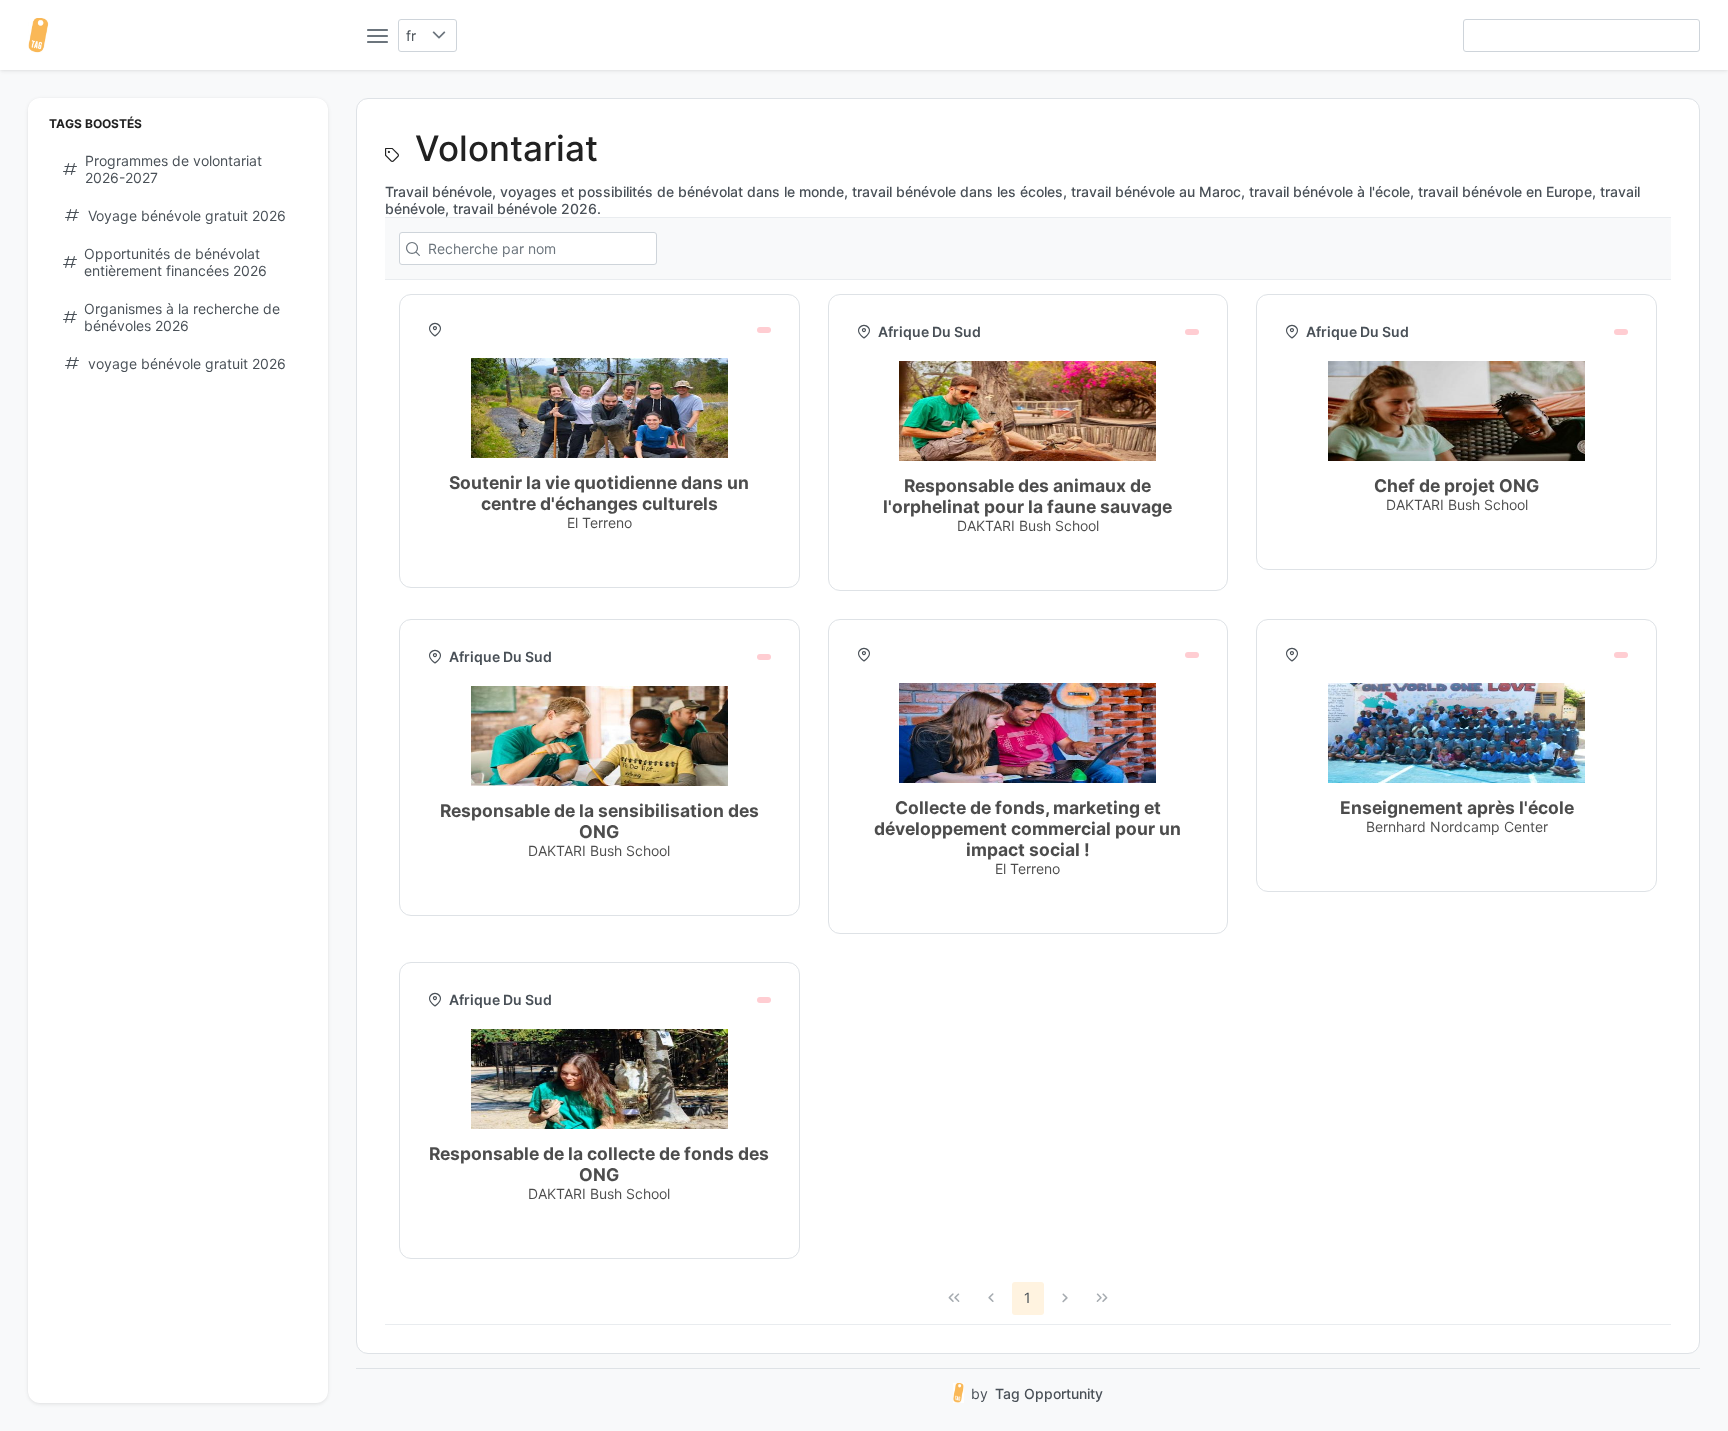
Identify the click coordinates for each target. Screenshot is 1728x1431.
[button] (439, 35)
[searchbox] (1581, 35)
